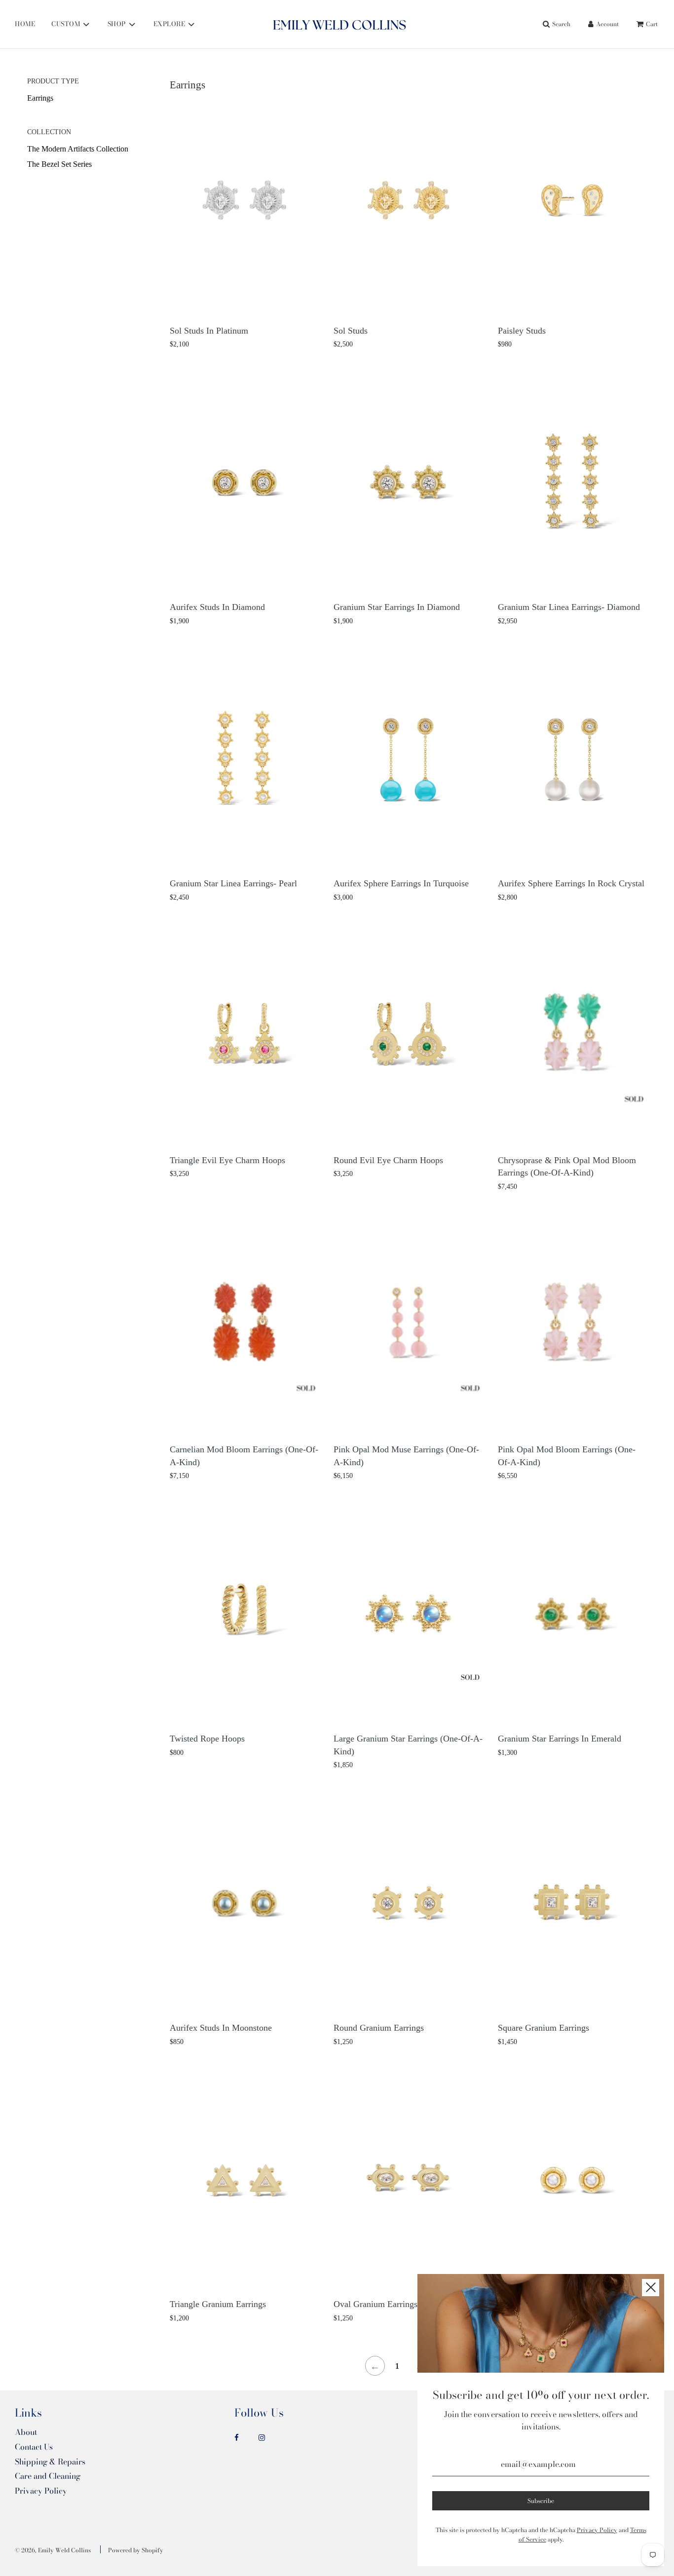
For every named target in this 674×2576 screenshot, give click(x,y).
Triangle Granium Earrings (218, 2304)
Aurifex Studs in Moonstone (221, 2028)
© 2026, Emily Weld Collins (53, 2550)
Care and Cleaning (48, 2476)
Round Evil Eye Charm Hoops (388, 1160)
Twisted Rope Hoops (207, 1739)
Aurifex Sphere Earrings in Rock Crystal (571, 883)
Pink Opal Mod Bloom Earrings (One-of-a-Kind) (567, 1456)
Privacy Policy (41, 2491)
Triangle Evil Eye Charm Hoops (227, 1160)
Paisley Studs (522, 331)
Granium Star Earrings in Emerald (560, 1739)
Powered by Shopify (136, 2550)
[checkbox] (95, 98)
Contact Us (34, 2447)
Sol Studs (351, 331)
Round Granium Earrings (379, 2028)
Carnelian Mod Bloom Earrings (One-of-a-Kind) (244, 1456)
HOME (25, 24)
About (26, 2432)
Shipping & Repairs (50, 2462)
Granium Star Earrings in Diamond (397, 607)
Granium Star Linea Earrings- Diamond (569, 607)
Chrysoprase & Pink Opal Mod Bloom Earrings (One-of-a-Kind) (567, 1167)
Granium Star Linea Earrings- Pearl (233, 883)
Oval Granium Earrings (375, 2304)
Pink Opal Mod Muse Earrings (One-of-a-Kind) (406, 1456)
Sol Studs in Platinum (209, 331)
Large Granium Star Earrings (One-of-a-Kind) (408, 1745)
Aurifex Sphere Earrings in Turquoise (401, 883)
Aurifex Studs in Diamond (217, 607)
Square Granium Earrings (543, 2028)
